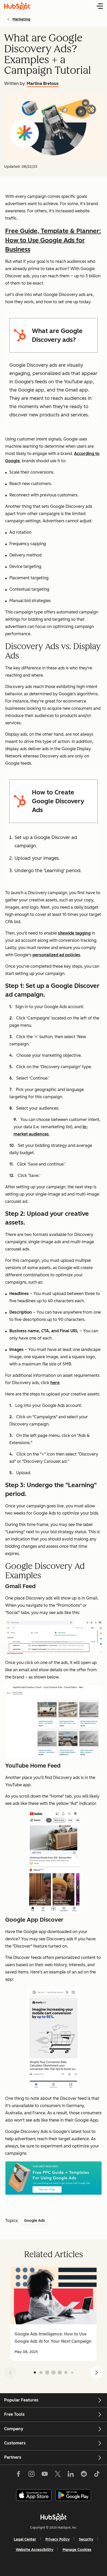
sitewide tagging (74, 933)
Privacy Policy (58, 2539)
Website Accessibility (35, 2550)
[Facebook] (18, 2475)
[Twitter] (58, 2475)
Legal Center (25, 2539)
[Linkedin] (71, 2475)
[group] (53, 2314)
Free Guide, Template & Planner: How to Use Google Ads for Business (53, 240)
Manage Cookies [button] (77, 2550)
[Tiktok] (97, 2475)
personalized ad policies (56, 955)
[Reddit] (84, 2475)
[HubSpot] (53, 2517)
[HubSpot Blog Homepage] (17, 6)
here (55, 1383)
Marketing (21, 19)
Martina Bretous (43, 84)
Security (86, 2539)
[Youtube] (44, 2475)
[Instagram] (31, 2475)
